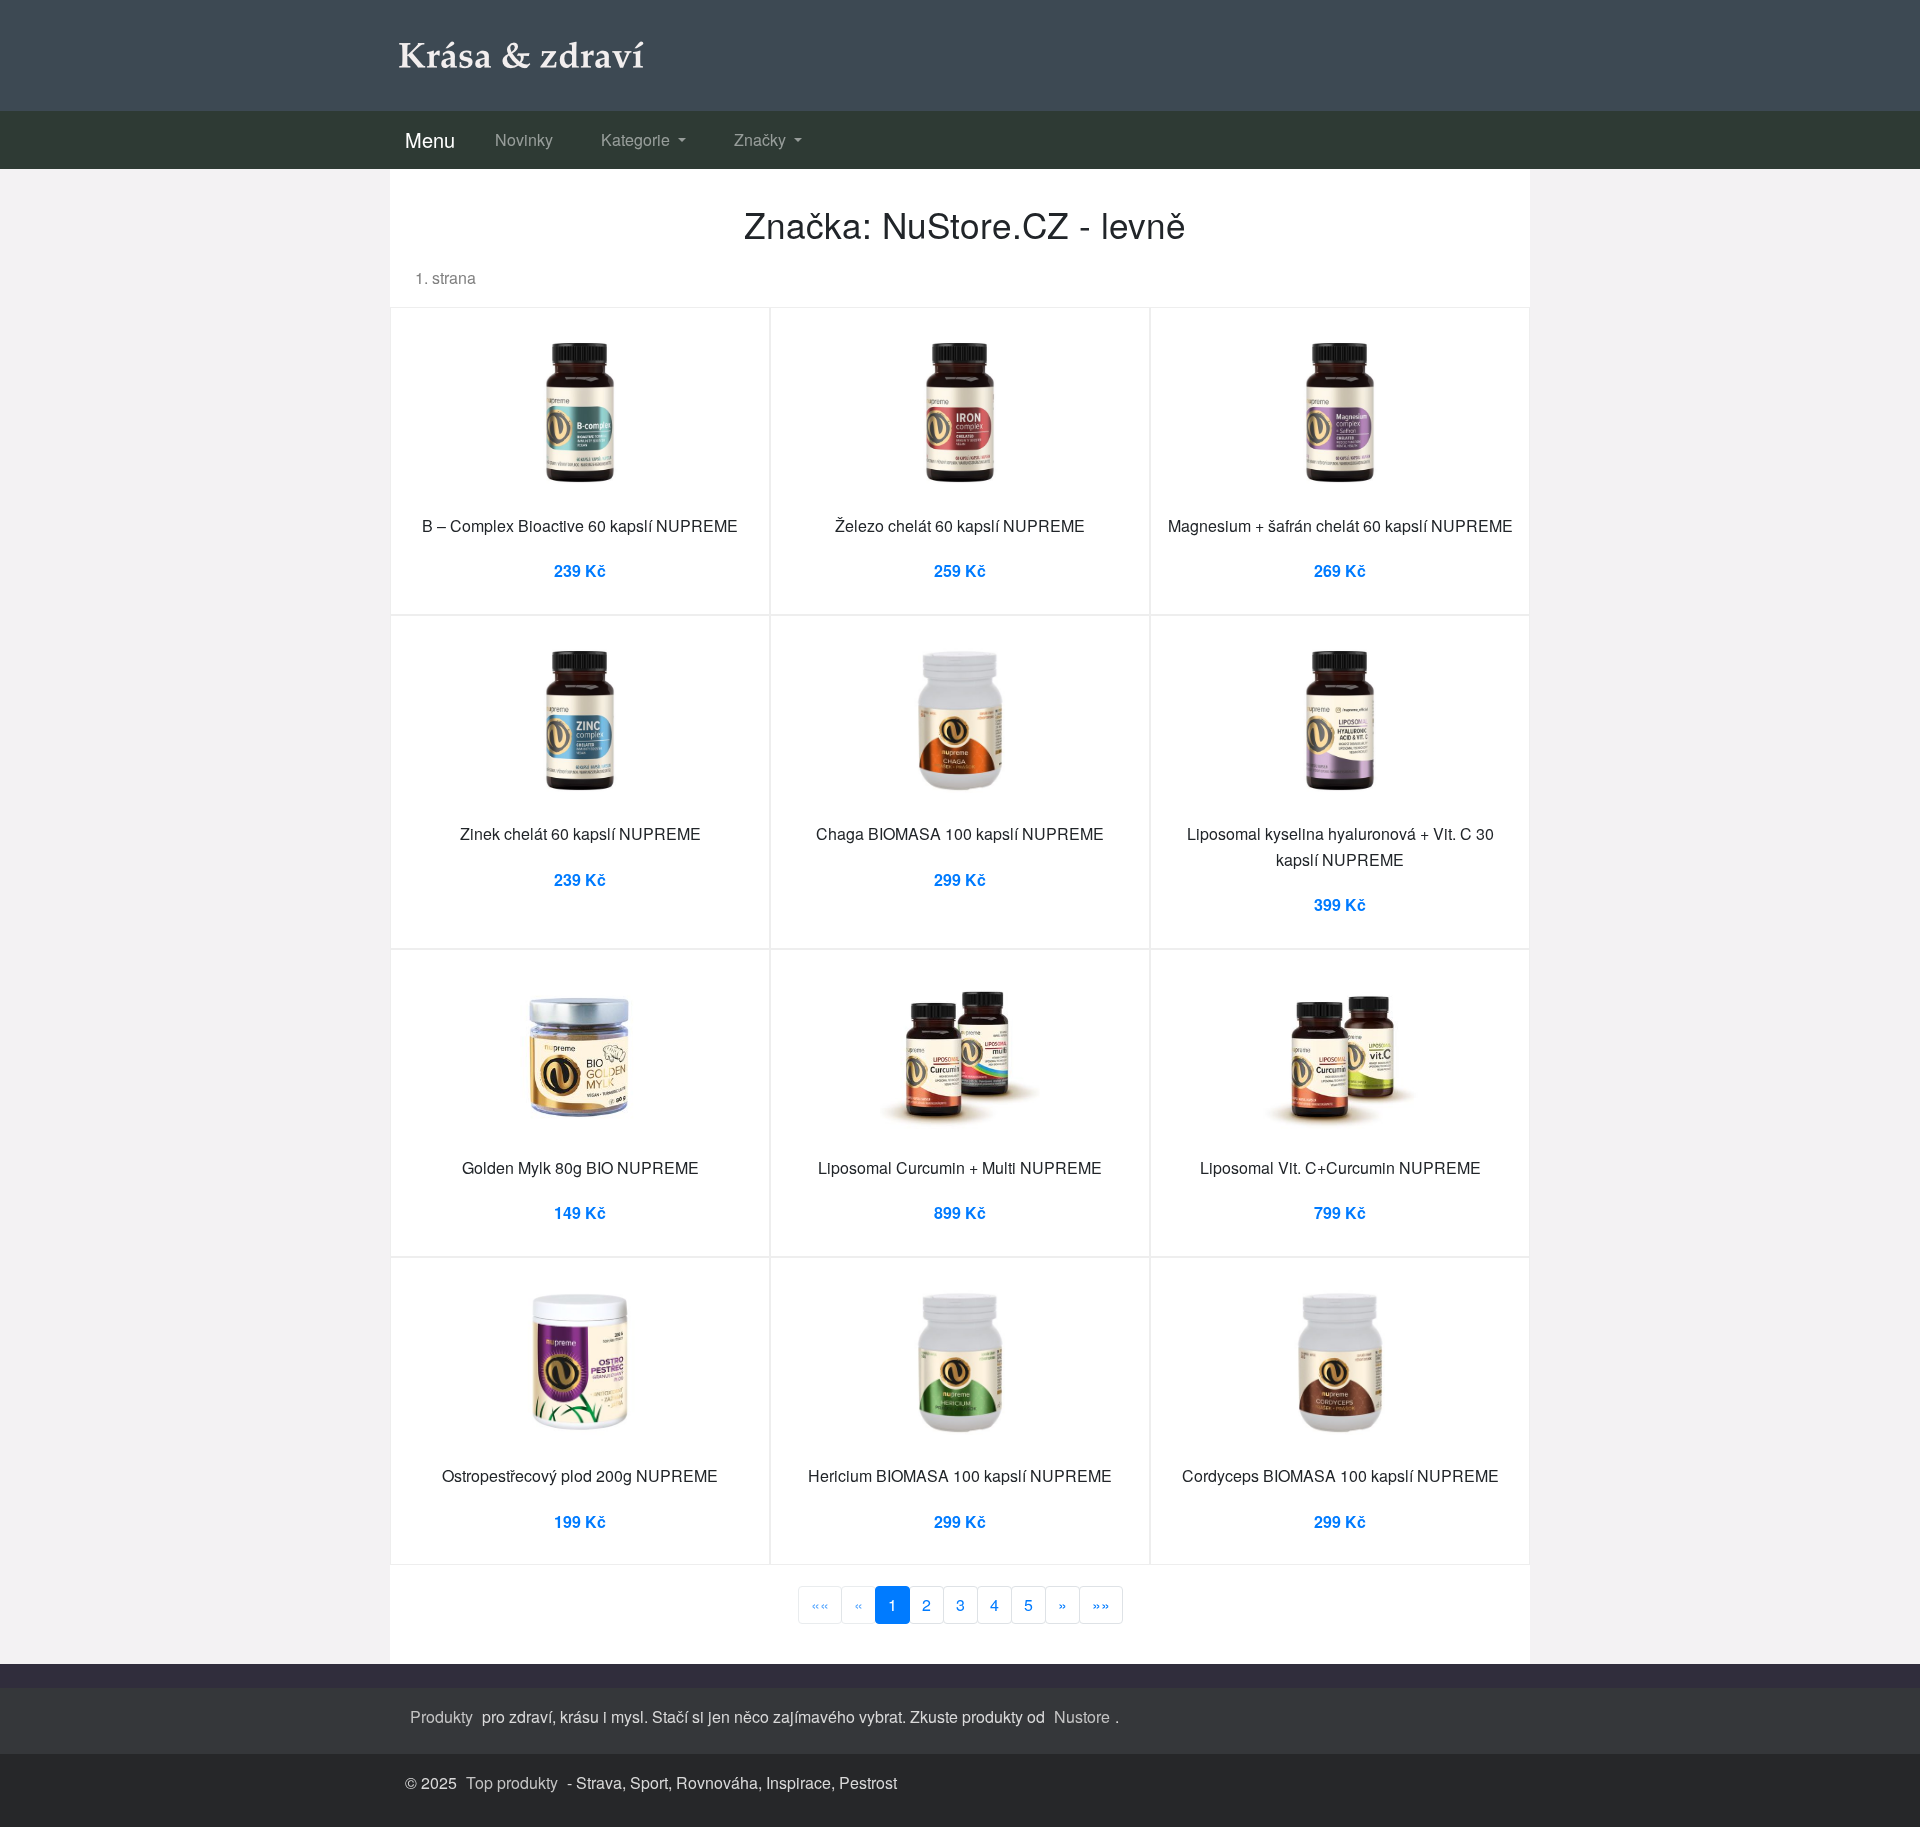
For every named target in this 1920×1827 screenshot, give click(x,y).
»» (1101, 1604)
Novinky (524, 139)
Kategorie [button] (637, 139)
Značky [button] (762, 139)
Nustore (1082, 1716)
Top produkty (512, 1782)
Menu (430, 139)
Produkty (441, 1716)
